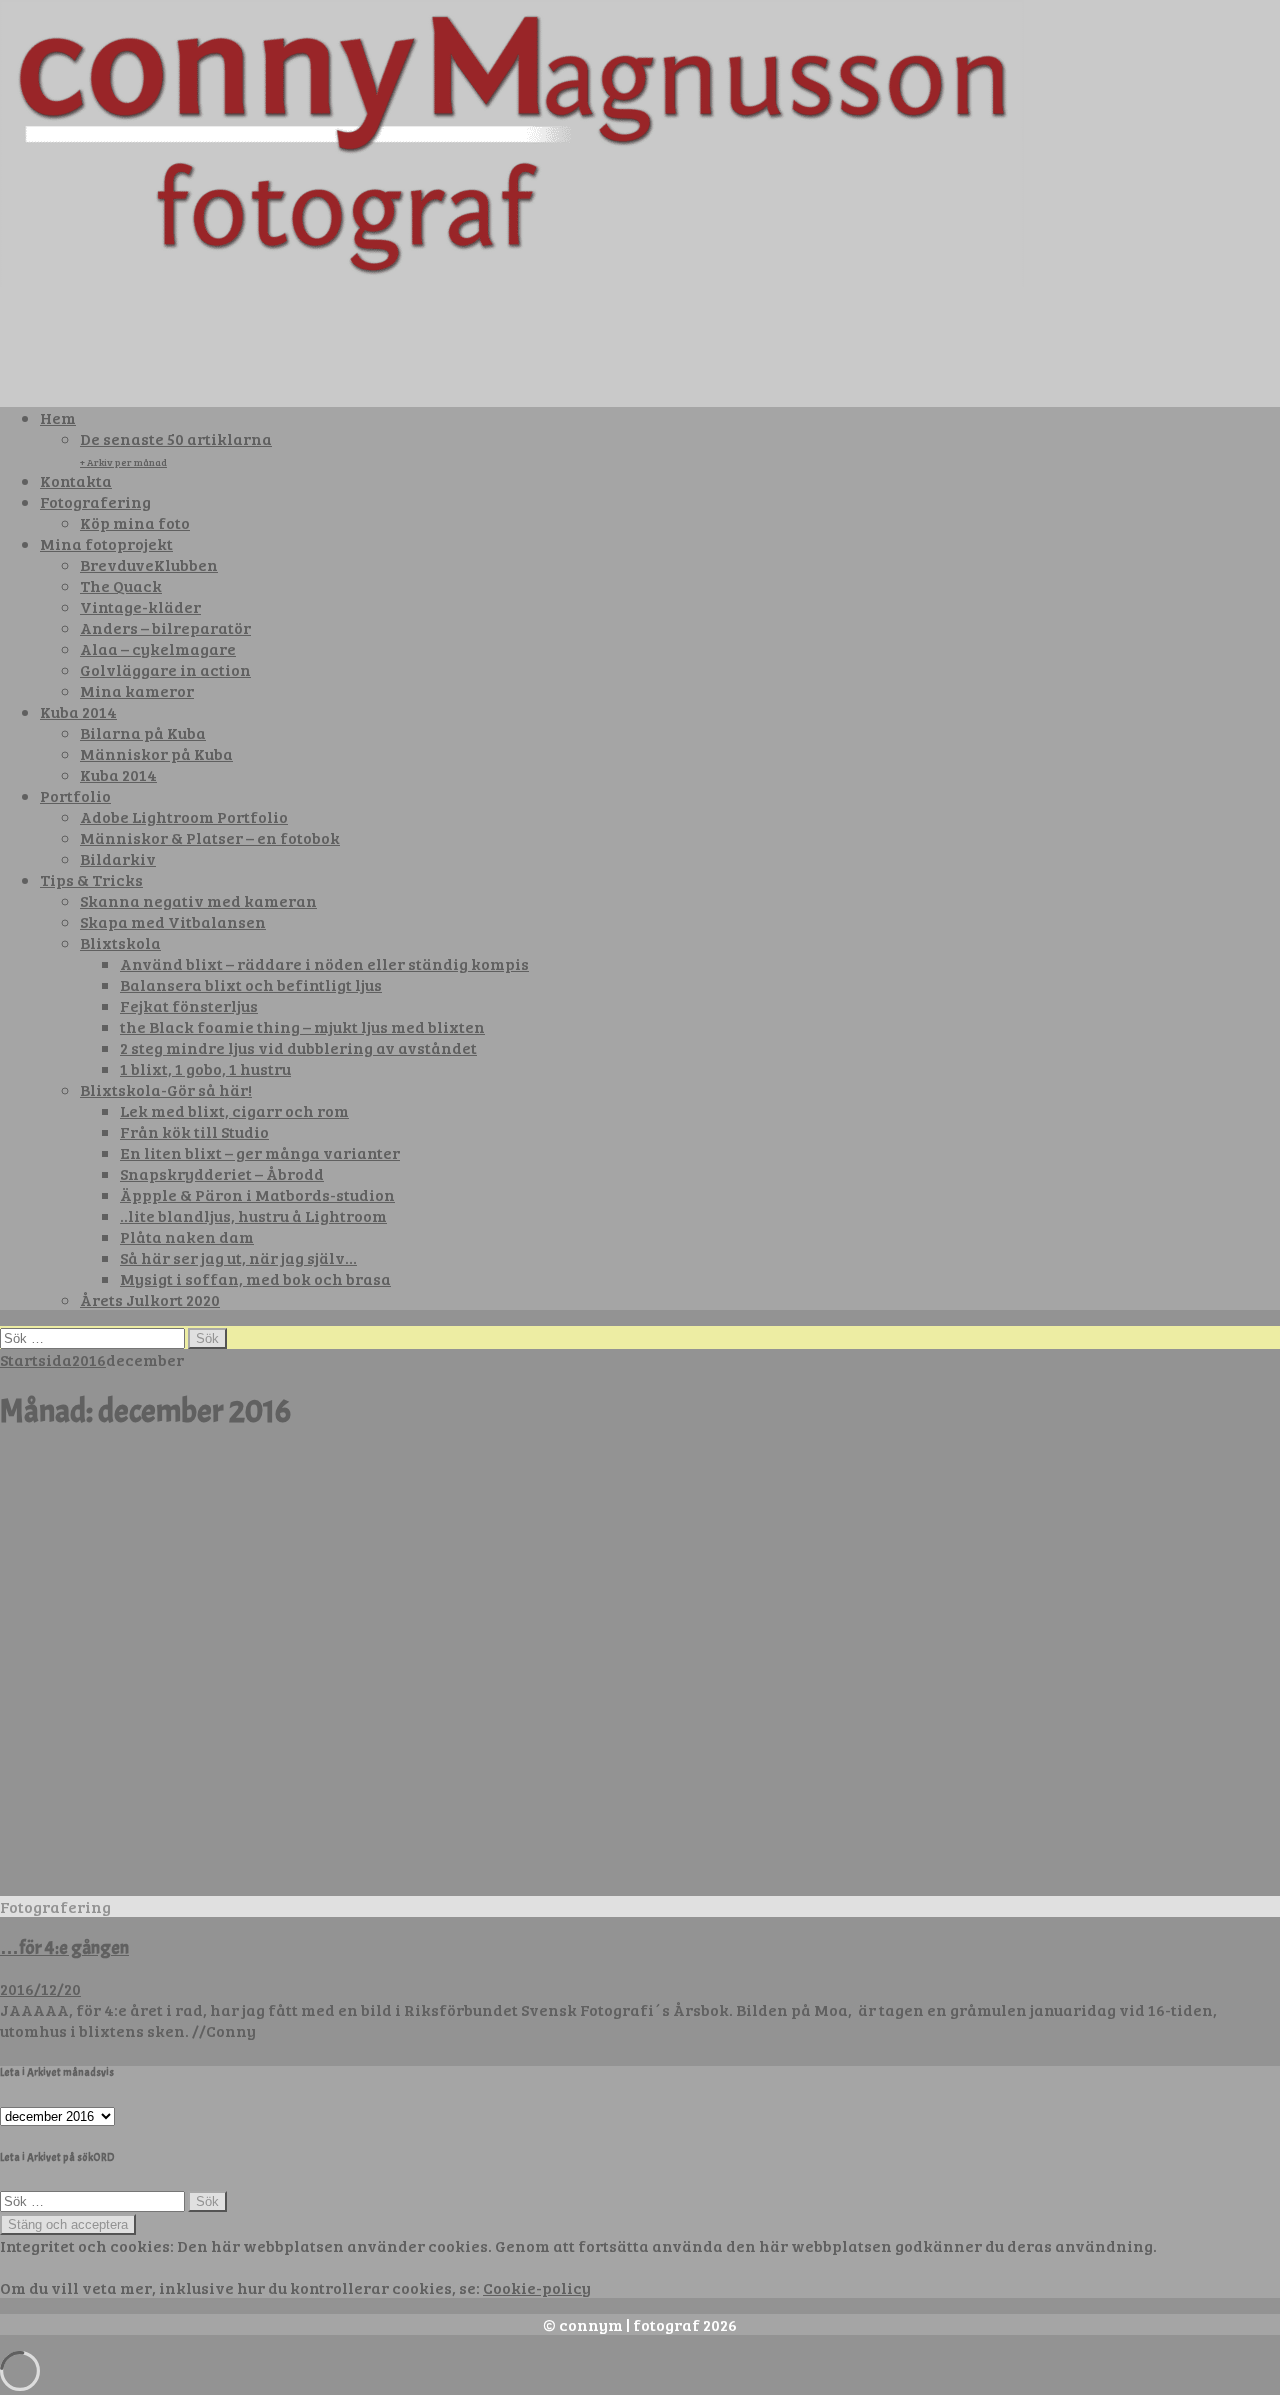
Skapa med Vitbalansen (173, 921)
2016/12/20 (40, 1988)
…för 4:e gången (64, 1948)
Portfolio (75, 795)
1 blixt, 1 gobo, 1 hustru (205, 1068)
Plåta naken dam (187, 1236)
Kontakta (76, 480)
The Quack (121, 585)
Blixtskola (120, 942)
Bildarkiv (118, 858)
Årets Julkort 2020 (150, 1299)
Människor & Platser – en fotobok (210, 837)
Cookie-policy (537, 2287)
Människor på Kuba (156, 753)
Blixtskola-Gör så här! (166, 1089)
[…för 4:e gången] (512, 1885)
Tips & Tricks (91, 879)
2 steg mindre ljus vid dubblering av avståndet (298, 1047)
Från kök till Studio (194, 1131)
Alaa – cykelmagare (158, 648)
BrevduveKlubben (149, 564)
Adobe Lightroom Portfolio (184, 816)
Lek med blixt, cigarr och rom (234, 1110)
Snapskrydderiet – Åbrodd (222, 1173)
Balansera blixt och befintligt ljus (251, 984)
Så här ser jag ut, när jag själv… (238, 1257)
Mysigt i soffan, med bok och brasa (255, 1278)
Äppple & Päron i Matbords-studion (257, 1194)
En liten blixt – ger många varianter (260, 1152)
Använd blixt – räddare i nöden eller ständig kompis (324, 963)
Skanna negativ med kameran (198, 900)
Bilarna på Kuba (143, 732)
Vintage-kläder (140, 606)
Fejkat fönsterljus (189, 1005)
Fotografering (95, 501)
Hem (58, 417)
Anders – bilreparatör (165, 627)
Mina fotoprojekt (106, 543)
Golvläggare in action (165, 669)
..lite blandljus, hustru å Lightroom (253, 1215)
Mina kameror (137, 690)
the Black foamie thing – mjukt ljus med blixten (302, 1026)
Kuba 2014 (78, 711)
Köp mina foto (135, 522)
